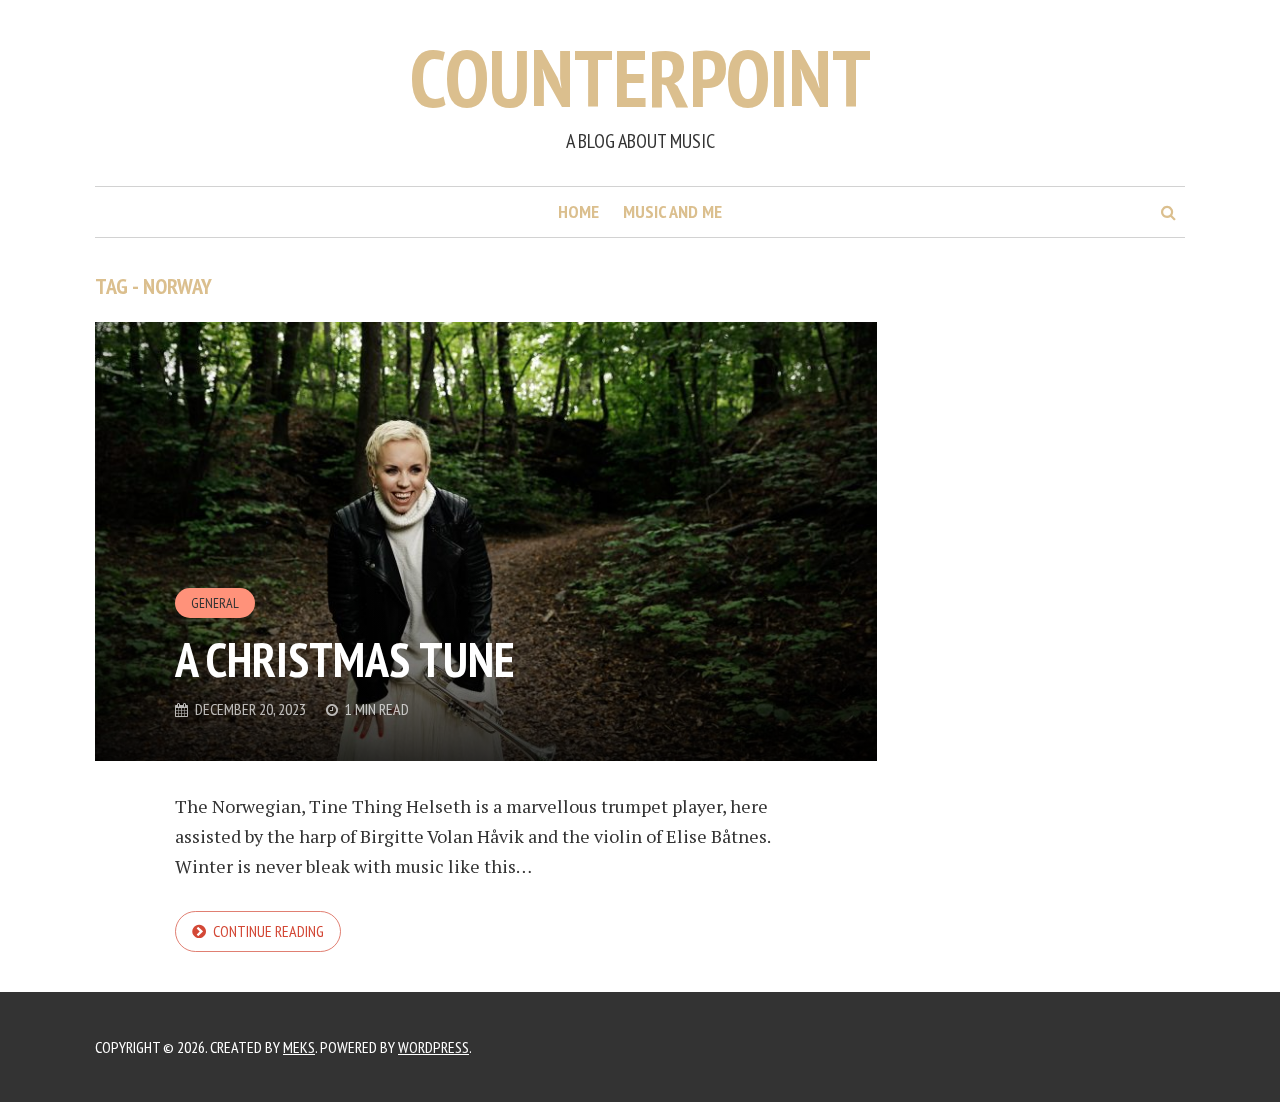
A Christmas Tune (345, 659)
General (215, 603)
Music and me (672, 211)
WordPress (433, 1047)
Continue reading (268, 931)
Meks (299, 1047)
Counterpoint (640, 77)
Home (578, 211)
